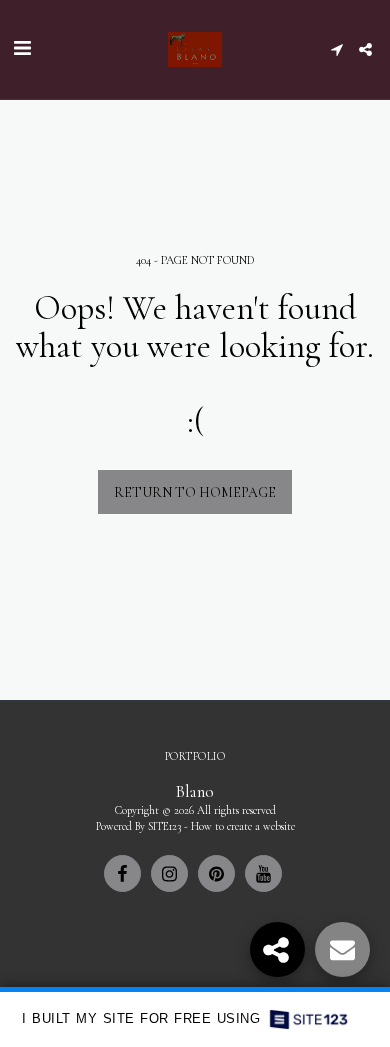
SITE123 (164, 826)
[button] (22, 49)
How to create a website (243, 826)
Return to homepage (195, 492)
